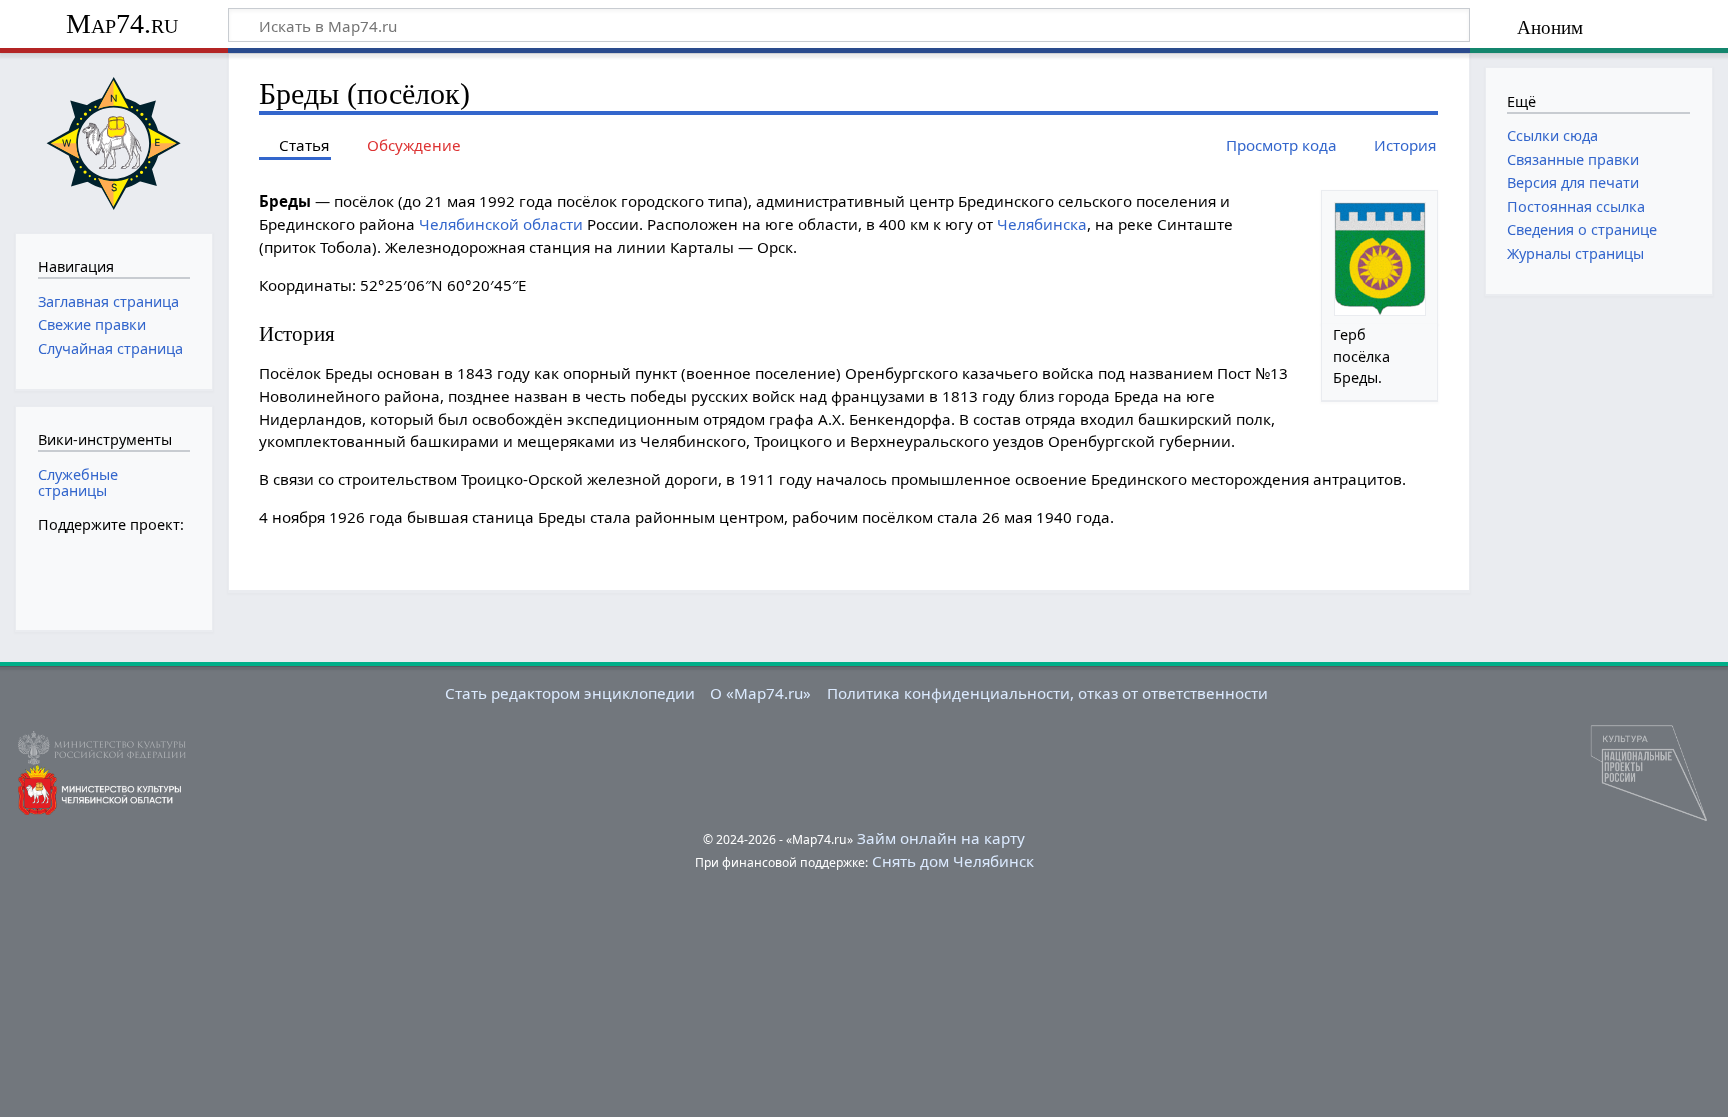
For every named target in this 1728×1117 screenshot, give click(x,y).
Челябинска (1042, 224)
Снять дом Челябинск (953, 861)
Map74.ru (122, 23)
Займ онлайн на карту (941, 838)
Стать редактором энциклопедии (570, 693)
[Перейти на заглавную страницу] (114, 141)
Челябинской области (501, 224)
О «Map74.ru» (760, 693)
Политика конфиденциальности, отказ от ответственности (1047, 693)
